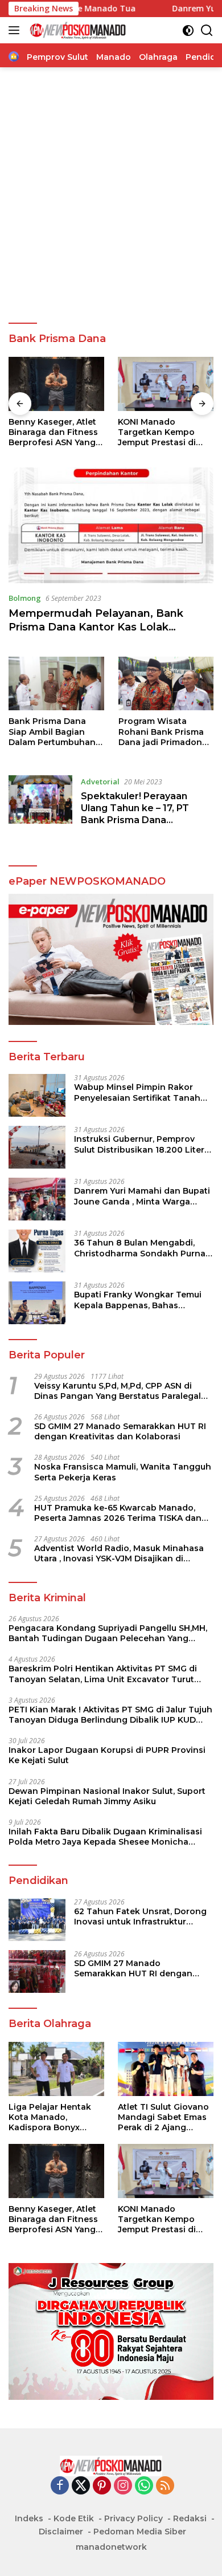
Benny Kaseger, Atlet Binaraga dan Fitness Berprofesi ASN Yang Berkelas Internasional (56, 432)
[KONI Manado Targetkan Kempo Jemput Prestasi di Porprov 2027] (166, 384)
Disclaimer (61, 2532)
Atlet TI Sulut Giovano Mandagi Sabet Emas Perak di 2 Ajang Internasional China (163, 2117)
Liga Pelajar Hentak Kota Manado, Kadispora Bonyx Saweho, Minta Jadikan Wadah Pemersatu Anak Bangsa (50, 2117)
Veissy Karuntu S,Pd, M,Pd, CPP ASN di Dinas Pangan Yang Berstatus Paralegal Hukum (118, 1391)
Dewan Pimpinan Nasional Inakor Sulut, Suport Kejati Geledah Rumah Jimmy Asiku (107, 1796)
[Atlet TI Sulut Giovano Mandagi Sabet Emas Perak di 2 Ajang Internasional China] (166, 2069)
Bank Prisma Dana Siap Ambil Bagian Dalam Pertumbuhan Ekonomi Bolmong (52, 732)
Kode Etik (74, 2518)
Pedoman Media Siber (140, 2532)
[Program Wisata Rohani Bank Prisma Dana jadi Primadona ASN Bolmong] (166, 683)
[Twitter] (81, 2486)
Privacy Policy (133, 2518)
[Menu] (16, 30)
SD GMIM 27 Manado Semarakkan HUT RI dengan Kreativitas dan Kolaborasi (120, 1431)
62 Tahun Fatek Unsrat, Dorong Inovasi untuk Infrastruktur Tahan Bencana (140, 1916)
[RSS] (165, 2486)
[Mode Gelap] (188, 30)
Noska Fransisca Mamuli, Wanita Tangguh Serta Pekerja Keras (123, 1472)
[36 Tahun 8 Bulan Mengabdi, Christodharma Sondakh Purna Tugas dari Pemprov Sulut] (37, 1251)
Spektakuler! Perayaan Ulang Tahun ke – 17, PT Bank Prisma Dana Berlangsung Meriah (135, 814)
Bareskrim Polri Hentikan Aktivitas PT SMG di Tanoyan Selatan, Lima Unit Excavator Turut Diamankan (103, 1674)
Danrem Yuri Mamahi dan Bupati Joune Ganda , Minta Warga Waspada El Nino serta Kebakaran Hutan (142, 1196)
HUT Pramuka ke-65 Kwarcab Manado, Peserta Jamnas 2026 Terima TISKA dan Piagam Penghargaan (118, 1513)
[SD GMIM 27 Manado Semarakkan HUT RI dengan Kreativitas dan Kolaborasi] (37, 1971)
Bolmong (25, 598)
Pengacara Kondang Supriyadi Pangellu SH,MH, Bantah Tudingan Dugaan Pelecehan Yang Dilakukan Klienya (108, 1633)
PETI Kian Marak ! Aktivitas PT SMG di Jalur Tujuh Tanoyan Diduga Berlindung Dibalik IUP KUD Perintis (110, 1715)
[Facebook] (60, 2486)
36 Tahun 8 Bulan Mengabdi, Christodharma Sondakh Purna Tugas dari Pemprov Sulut (140, 1248)
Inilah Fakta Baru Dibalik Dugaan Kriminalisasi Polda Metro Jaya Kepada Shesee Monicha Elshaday (105, 1837)
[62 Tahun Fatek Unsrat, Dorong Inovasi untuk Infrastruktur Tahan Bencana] (37, 1920)
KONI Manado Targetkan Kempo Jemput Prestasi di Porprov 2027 (157, 432)
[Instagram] (123, 2486)
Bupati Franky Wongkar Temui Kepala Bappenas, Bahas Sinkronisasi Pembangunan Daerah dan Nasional (138, 1300)
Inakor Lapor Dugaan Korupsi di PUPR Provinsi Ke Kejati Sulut (107, 1755)
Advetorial (100, 782)
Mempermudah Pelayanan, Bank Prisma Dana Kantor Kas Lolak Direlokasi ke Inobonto (96, 627)
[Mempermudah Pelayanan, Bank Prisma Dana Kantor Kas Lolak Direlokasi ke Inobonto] (111, 525)
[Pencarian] (207, 30)
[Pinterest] (102, 2486)
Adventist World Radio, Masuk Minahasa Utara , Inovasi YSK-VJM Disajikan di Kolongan (119, 1553)
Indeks (29, 2518)
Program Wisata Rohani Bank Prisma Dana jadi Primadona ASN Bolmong (163, 732)
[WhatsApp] (144, 2486)
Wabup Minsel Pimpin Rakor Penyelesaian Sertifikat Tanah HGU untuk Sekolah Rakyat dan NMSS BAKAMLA (140, 1092)
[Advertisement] (111, 196)
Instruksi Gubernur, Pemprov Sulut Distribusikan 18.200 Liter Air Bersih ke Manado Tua (139, 1144)
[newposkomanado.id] (77, 30)
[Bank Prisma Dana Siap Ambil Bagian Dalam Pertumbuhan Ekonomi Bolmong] (56, 683)
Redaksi (190, 2518)
